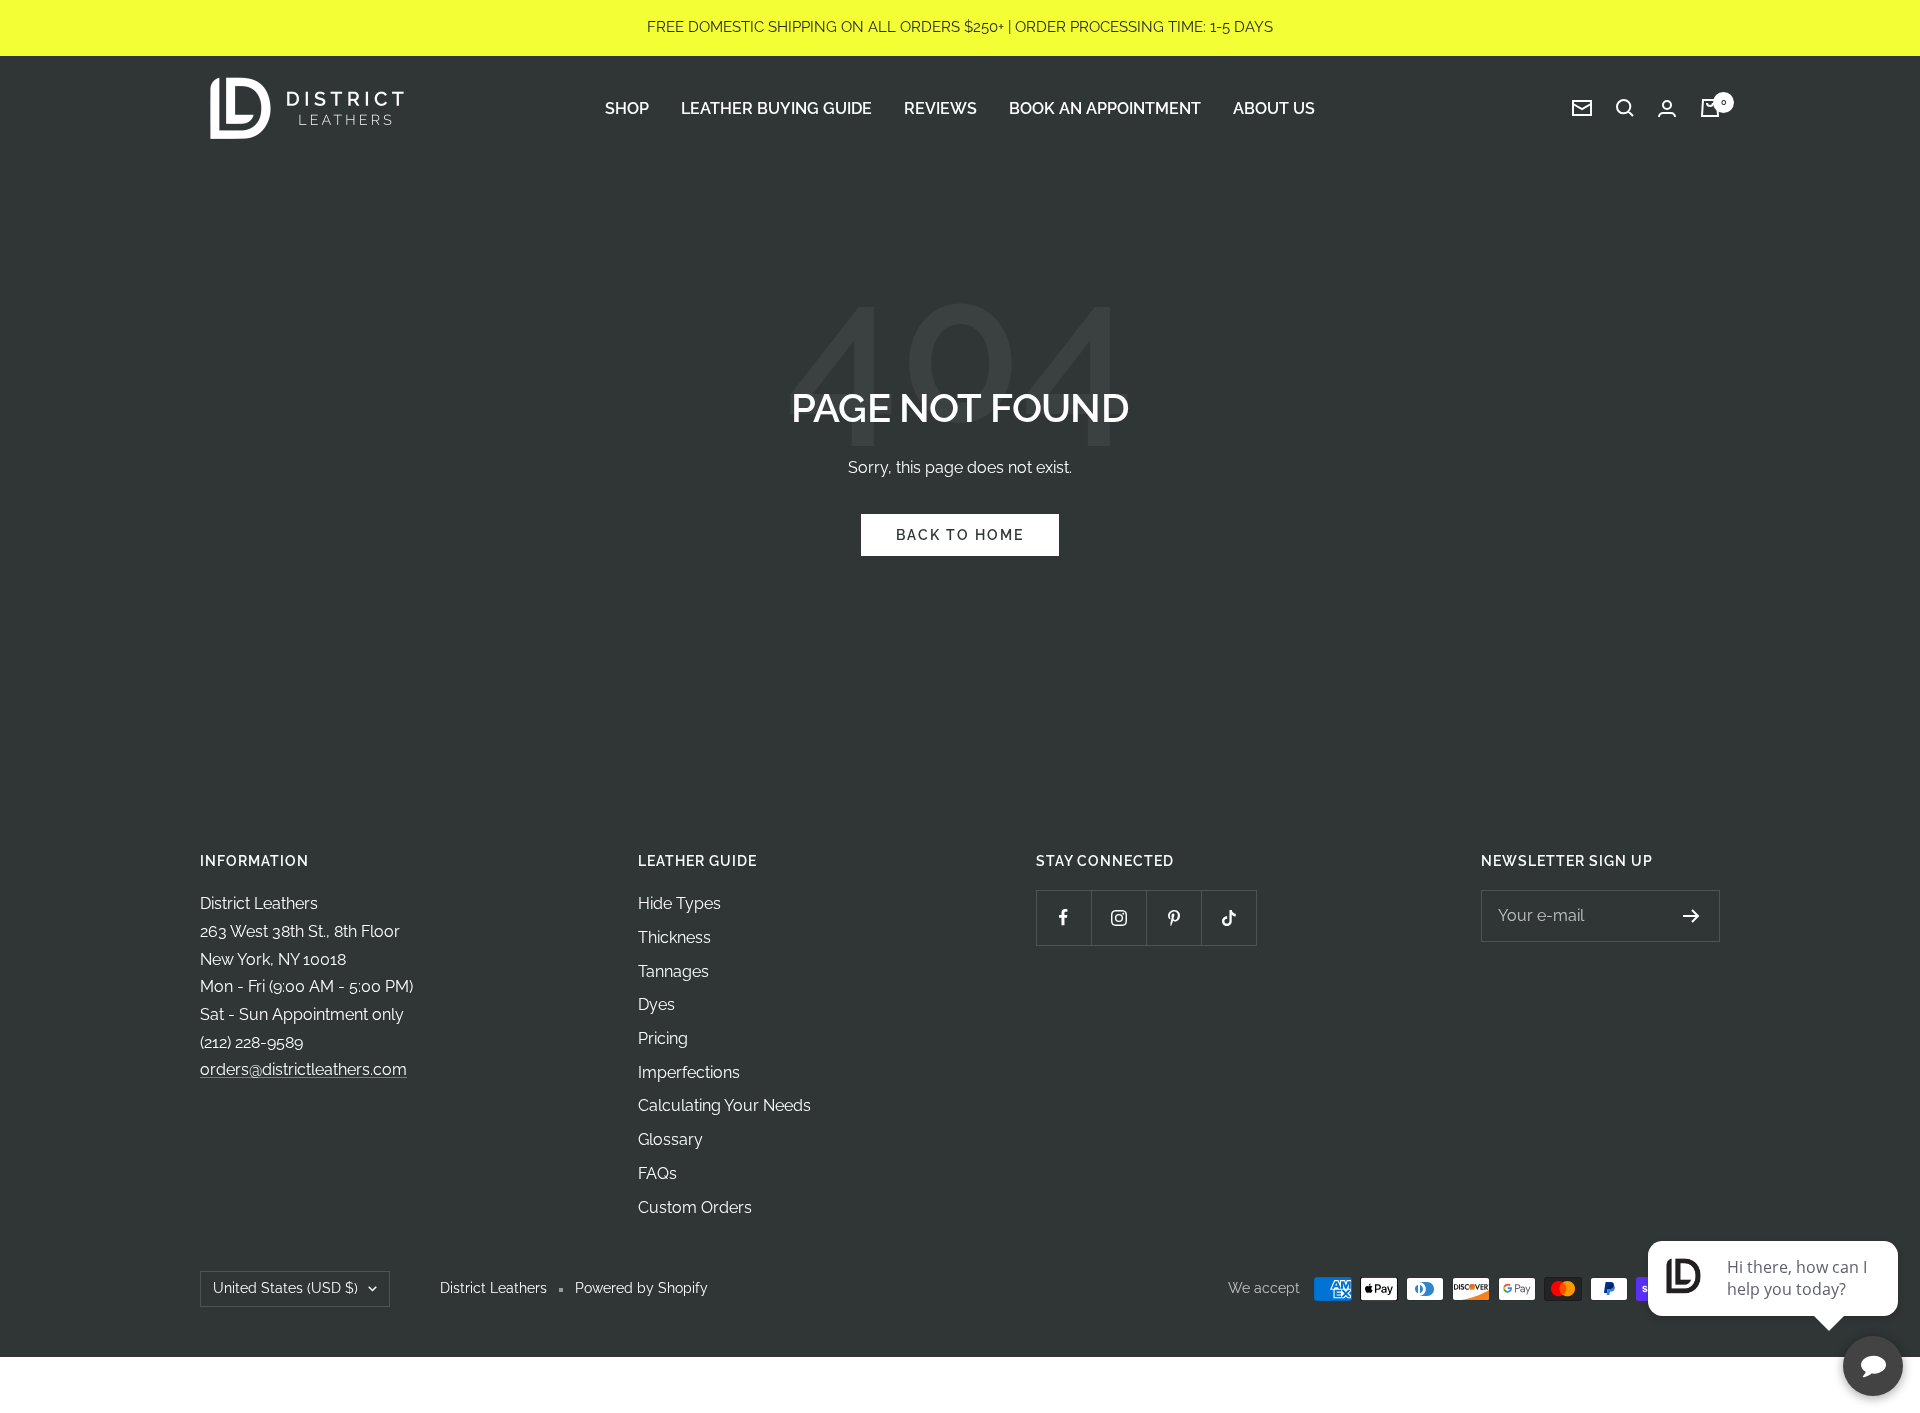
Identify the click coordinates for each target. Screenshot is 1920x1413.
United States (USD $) (285, 1288)
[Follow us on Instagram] (1118, 917)
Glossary (670, 1139)
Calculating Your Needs (724, 1105)
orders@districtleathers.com (303, 1069)
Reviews (940, 107)
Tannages (673, 971)
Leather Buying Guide (776, 107)
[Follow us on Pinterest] (1173, 917)
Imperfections (689, 1072)
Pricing (663, 1038)
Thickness (674, 937)
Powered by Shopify (641, 1288)
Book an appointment (1105, 107)
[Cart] (1710, 108)
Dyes (656, 1004)
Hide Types (679, 903)
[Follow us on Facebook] (1063, 917)
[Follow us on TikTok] (1228, 917)
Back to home (960, 535)
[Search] (1625, 108)
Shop (627, 107)
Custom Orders (695, 1207)
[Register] (1691, 916)
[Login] (1667, 108)
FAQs (657, 1173)
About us (1274, 107)
